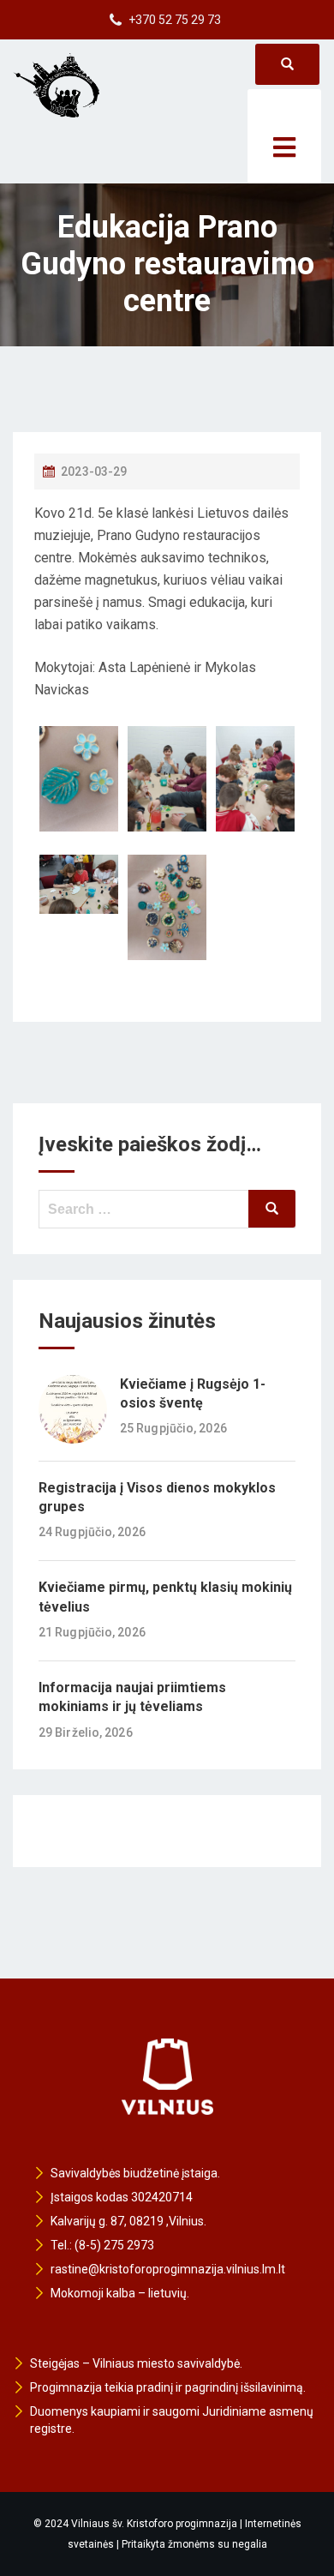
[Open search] (287, 64)
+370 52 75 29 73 (175, 20)
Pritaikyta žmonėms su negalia (194, 2544)
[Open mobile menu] (284, 136)
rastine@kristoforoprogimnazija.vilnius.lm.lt (168, 2269)
